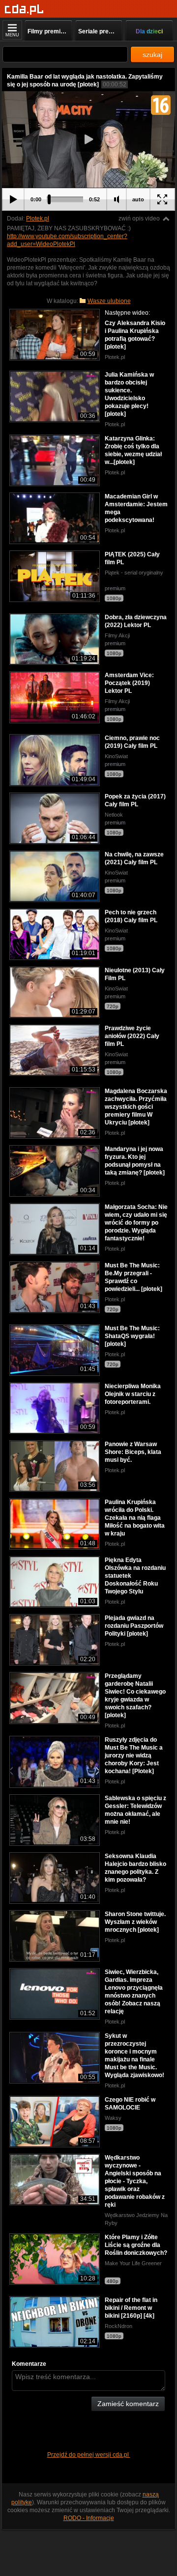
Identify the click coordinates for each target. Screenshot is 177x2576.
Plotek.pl (38, 219)
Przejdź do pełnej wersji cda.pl (89, 2455)
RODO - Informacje (89, 2518)
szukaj (152, 55)
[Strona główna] (24, 10)
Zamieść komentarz (128, 2404)
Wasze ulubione (109, 301)
